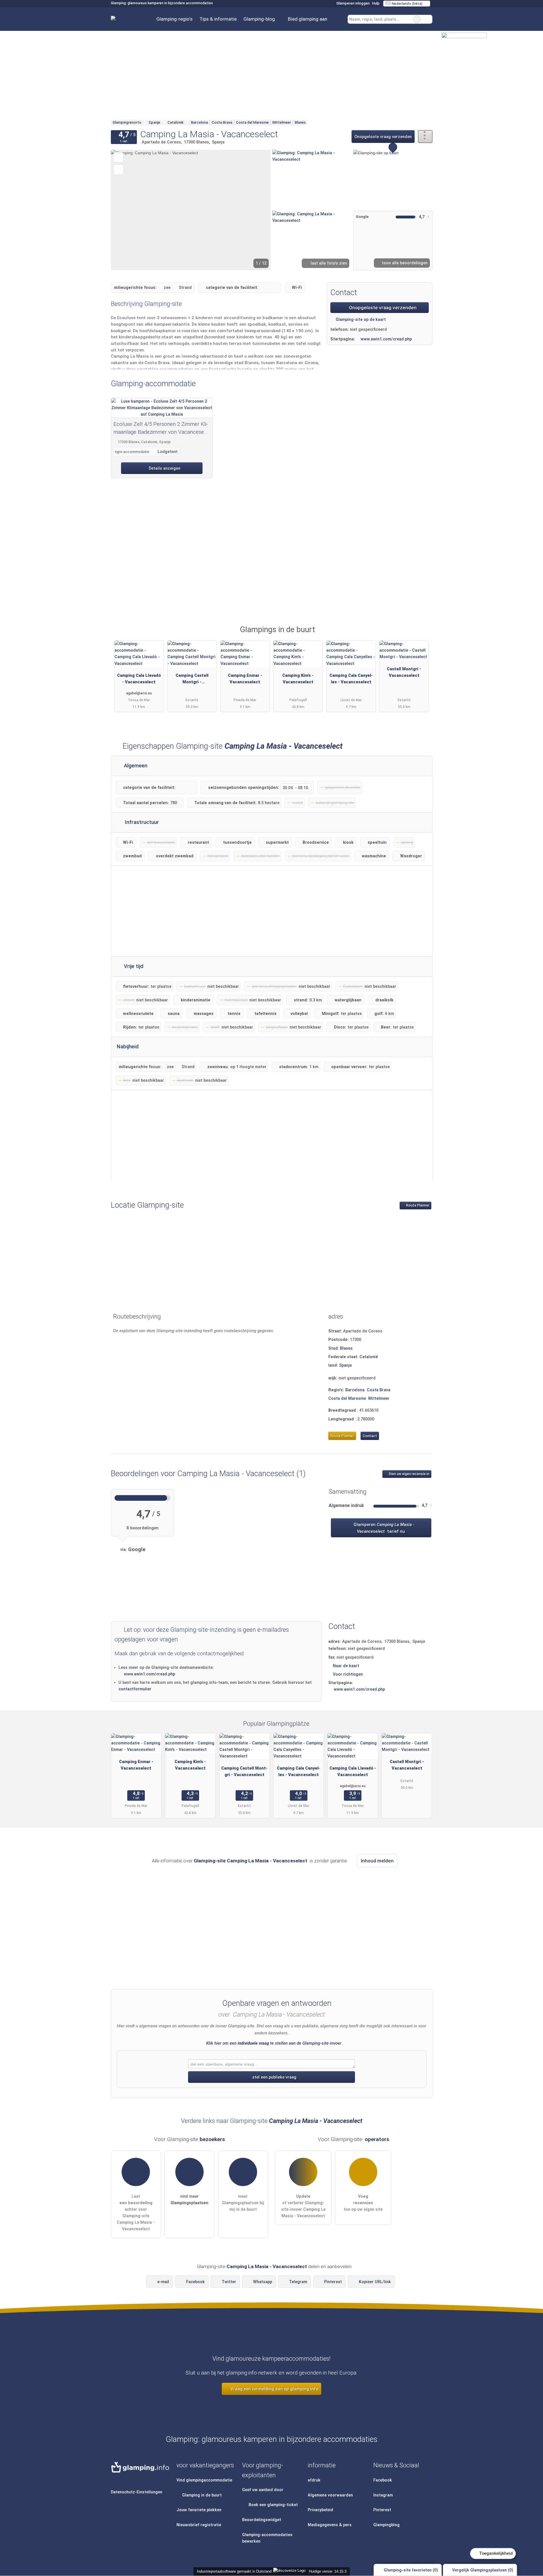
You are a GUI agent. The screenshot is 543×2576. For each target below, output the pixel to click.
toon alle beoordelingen (404, 263)
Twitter (229, 2282)
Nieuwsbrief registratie (199, 2525)
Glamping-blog (259, 19)
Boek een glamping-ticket (273, 2505)
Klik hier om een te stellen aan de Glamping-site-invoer (274, 2043)
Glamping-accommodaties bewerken (267, 2538)
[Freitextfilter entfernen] (417, 19)
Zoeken (428, 19)
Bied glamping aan (308, 19)
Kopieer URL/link (375, 2282)
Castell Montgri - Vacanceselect (404, 672)
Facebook (195, 2282)
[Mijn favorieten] (339, 19)
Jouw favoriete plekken (199, 2510)
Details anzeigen (164, 468)
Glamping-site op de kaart (360, 320)
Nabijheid (128, 1047)
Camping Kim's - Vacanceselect (298, 679)
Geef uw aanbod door (263, 2490)
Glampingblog (386, 2525)
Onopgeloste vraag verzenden (383, 137)
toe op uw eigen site (363, 2203)
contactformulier (135, 1689)
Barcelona (355, 1390)
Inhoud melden (377, 1861)
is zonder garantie (328, 1861)
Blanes (346, 1348)
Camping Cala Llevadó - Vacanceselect (139, 679)
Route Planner (417, 1205)
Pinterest (333, 2282)
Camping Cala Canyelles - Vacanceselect (351, 679)
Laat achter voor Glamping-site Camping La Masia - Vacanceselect (136, 2213)
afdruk (314, 2480)
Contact (370, 1436)
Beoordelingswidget (262, 2520)
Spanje (345, 1365)
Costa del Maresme (347, 1398)
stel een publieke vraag (274, 2077)
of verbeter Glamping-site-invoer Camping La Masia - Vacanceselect (303, 2206)
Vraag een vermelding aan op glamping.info (274, 2389)
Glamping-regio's (174, 19)
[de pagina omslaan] (257, 210)
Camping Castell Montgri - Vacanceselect (192, 680)
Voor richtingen (348, 1674)
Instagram (383, 2495)
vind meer (189, 2200)
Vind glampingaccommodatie (204, 2480)
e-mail (163, 2282)
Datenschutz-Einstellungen (137, 2492)
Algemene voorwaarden (330, 2495)
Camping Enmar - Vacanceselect (245, 679)
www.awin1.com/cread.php (386, 339)
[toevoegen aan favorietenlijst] (118, 157)
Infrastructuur (141, 822)
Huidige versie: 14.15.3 (328, 2571)
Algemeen (135, 766)
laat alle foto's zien (328, 263)
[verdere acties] (425, 137)
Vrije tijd (133, 966)
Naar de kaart (346, 1666)
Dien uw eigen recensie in (409, 1474)
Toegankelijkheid (495, 2553)
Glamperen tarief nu (383, 1528)
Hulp (376, 3)
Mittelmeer (379, 1398)
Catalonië (369, 1357)
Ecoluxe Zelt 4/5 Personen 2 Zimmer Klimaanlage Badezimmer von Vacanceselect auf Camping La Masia (161, 429)
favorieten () (411, 2570)
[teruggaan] (125, 210)
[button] (191, 210)
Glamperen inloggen (353, 3)
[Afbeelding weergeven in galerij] (312, 179)
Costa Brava (379, 1390)
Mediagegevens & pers (330, 2525)
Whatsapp (263, 2282)
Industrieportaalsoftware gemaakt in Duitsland (233, 2571)
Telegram (298, 2282)
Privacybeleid (320, 2510)
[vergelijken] (118, 170)
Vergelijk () (482, 2570)
